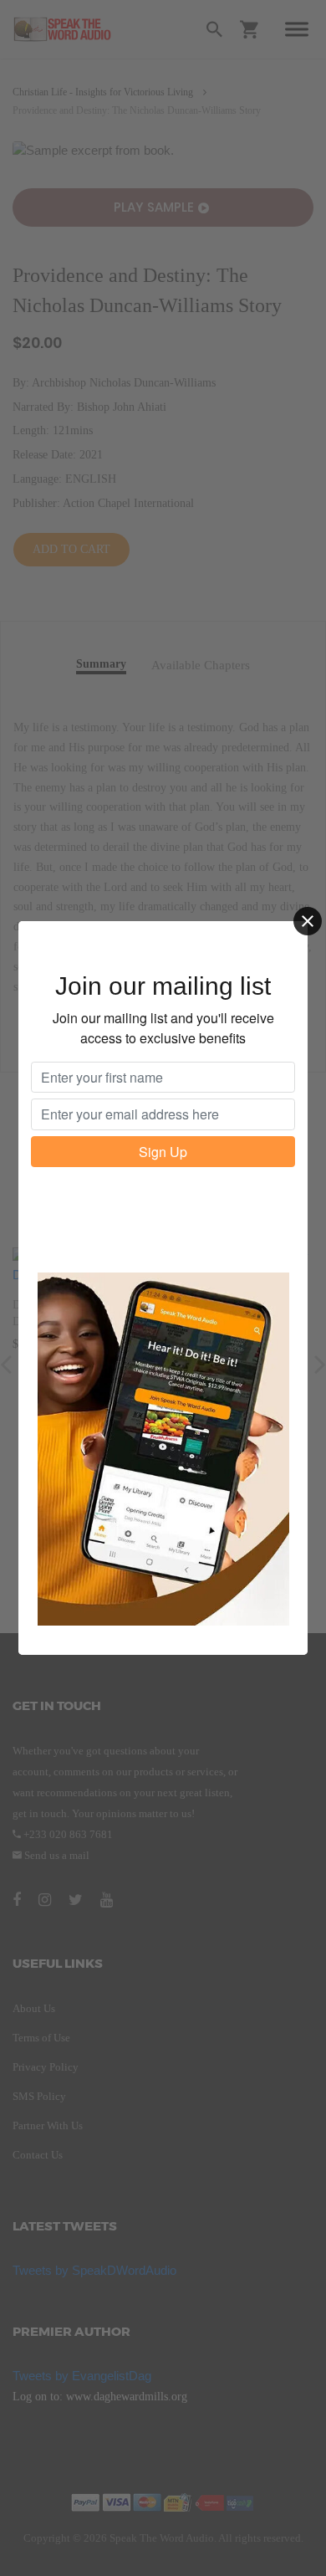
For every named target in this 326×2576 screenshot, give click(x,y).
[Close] (308, 921)
